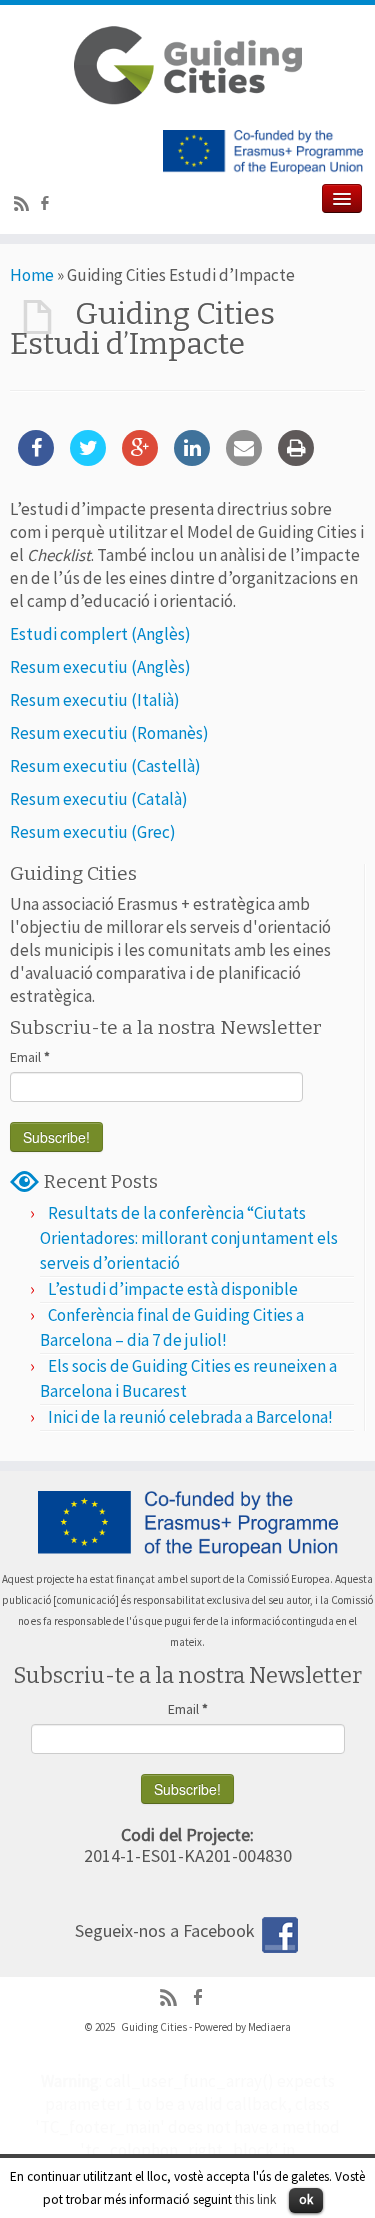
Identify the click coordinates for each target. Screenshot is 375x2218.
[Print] (296, 460)
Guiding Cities (154, 2027)
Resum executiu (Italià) (95, 700)
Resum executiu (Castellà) (105, 766)
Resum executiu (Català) (99, 799)
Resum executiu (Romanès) (109, 733)
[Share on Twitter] (88, 460)
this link (255, 2199)
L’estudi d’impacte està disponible (173, 1289)
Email (30, 1057)
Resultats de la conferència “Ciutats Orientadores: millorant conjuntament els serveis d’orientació (189, 1238)
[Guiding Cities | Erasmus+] (187, 65)
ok (306, 2199)
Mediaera (269, 2027)
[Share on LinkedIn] (192, 460)
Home (32, 275)
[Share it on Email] (244, 460)
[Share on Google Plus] (140, 460)
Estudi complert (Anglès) (100, 634)
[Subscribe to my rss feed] (24, 206)
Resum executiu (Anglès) (100, 667)
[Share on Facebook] (36, 460)
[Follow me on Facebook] (47, 206)
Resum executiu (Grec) (93, 832)
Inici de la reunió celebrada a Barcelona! (190, 1417)
